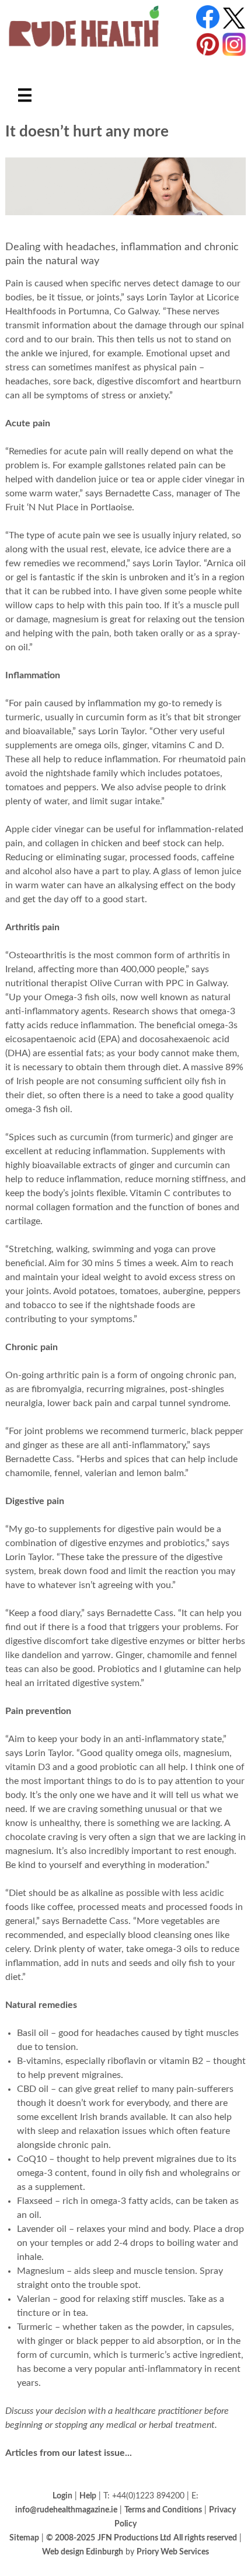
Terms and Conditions (163, 2510)
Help (88, 2496)
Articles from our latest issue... (69, 2453)
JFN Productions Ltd (134, 2538)
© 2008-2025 (71, 2538)
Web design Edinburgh (83, 2552)
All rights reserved (205, 2538)
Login (62, 2496)
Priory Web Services (173, 2552)
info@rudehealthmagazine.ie (66, 2510)
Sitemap (24, 2538)
